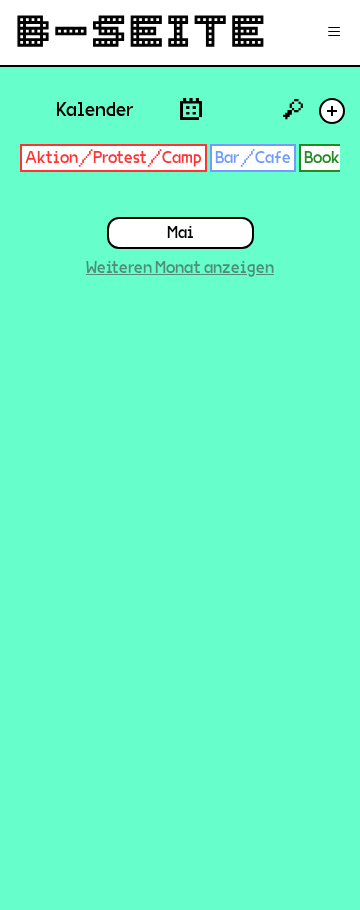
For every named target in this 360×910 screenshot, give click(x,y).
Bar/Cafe (253, 157)
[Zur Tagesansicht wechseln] (191, 108)
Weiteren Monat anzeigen (180, 267)
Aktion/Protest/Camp (113, 157)
